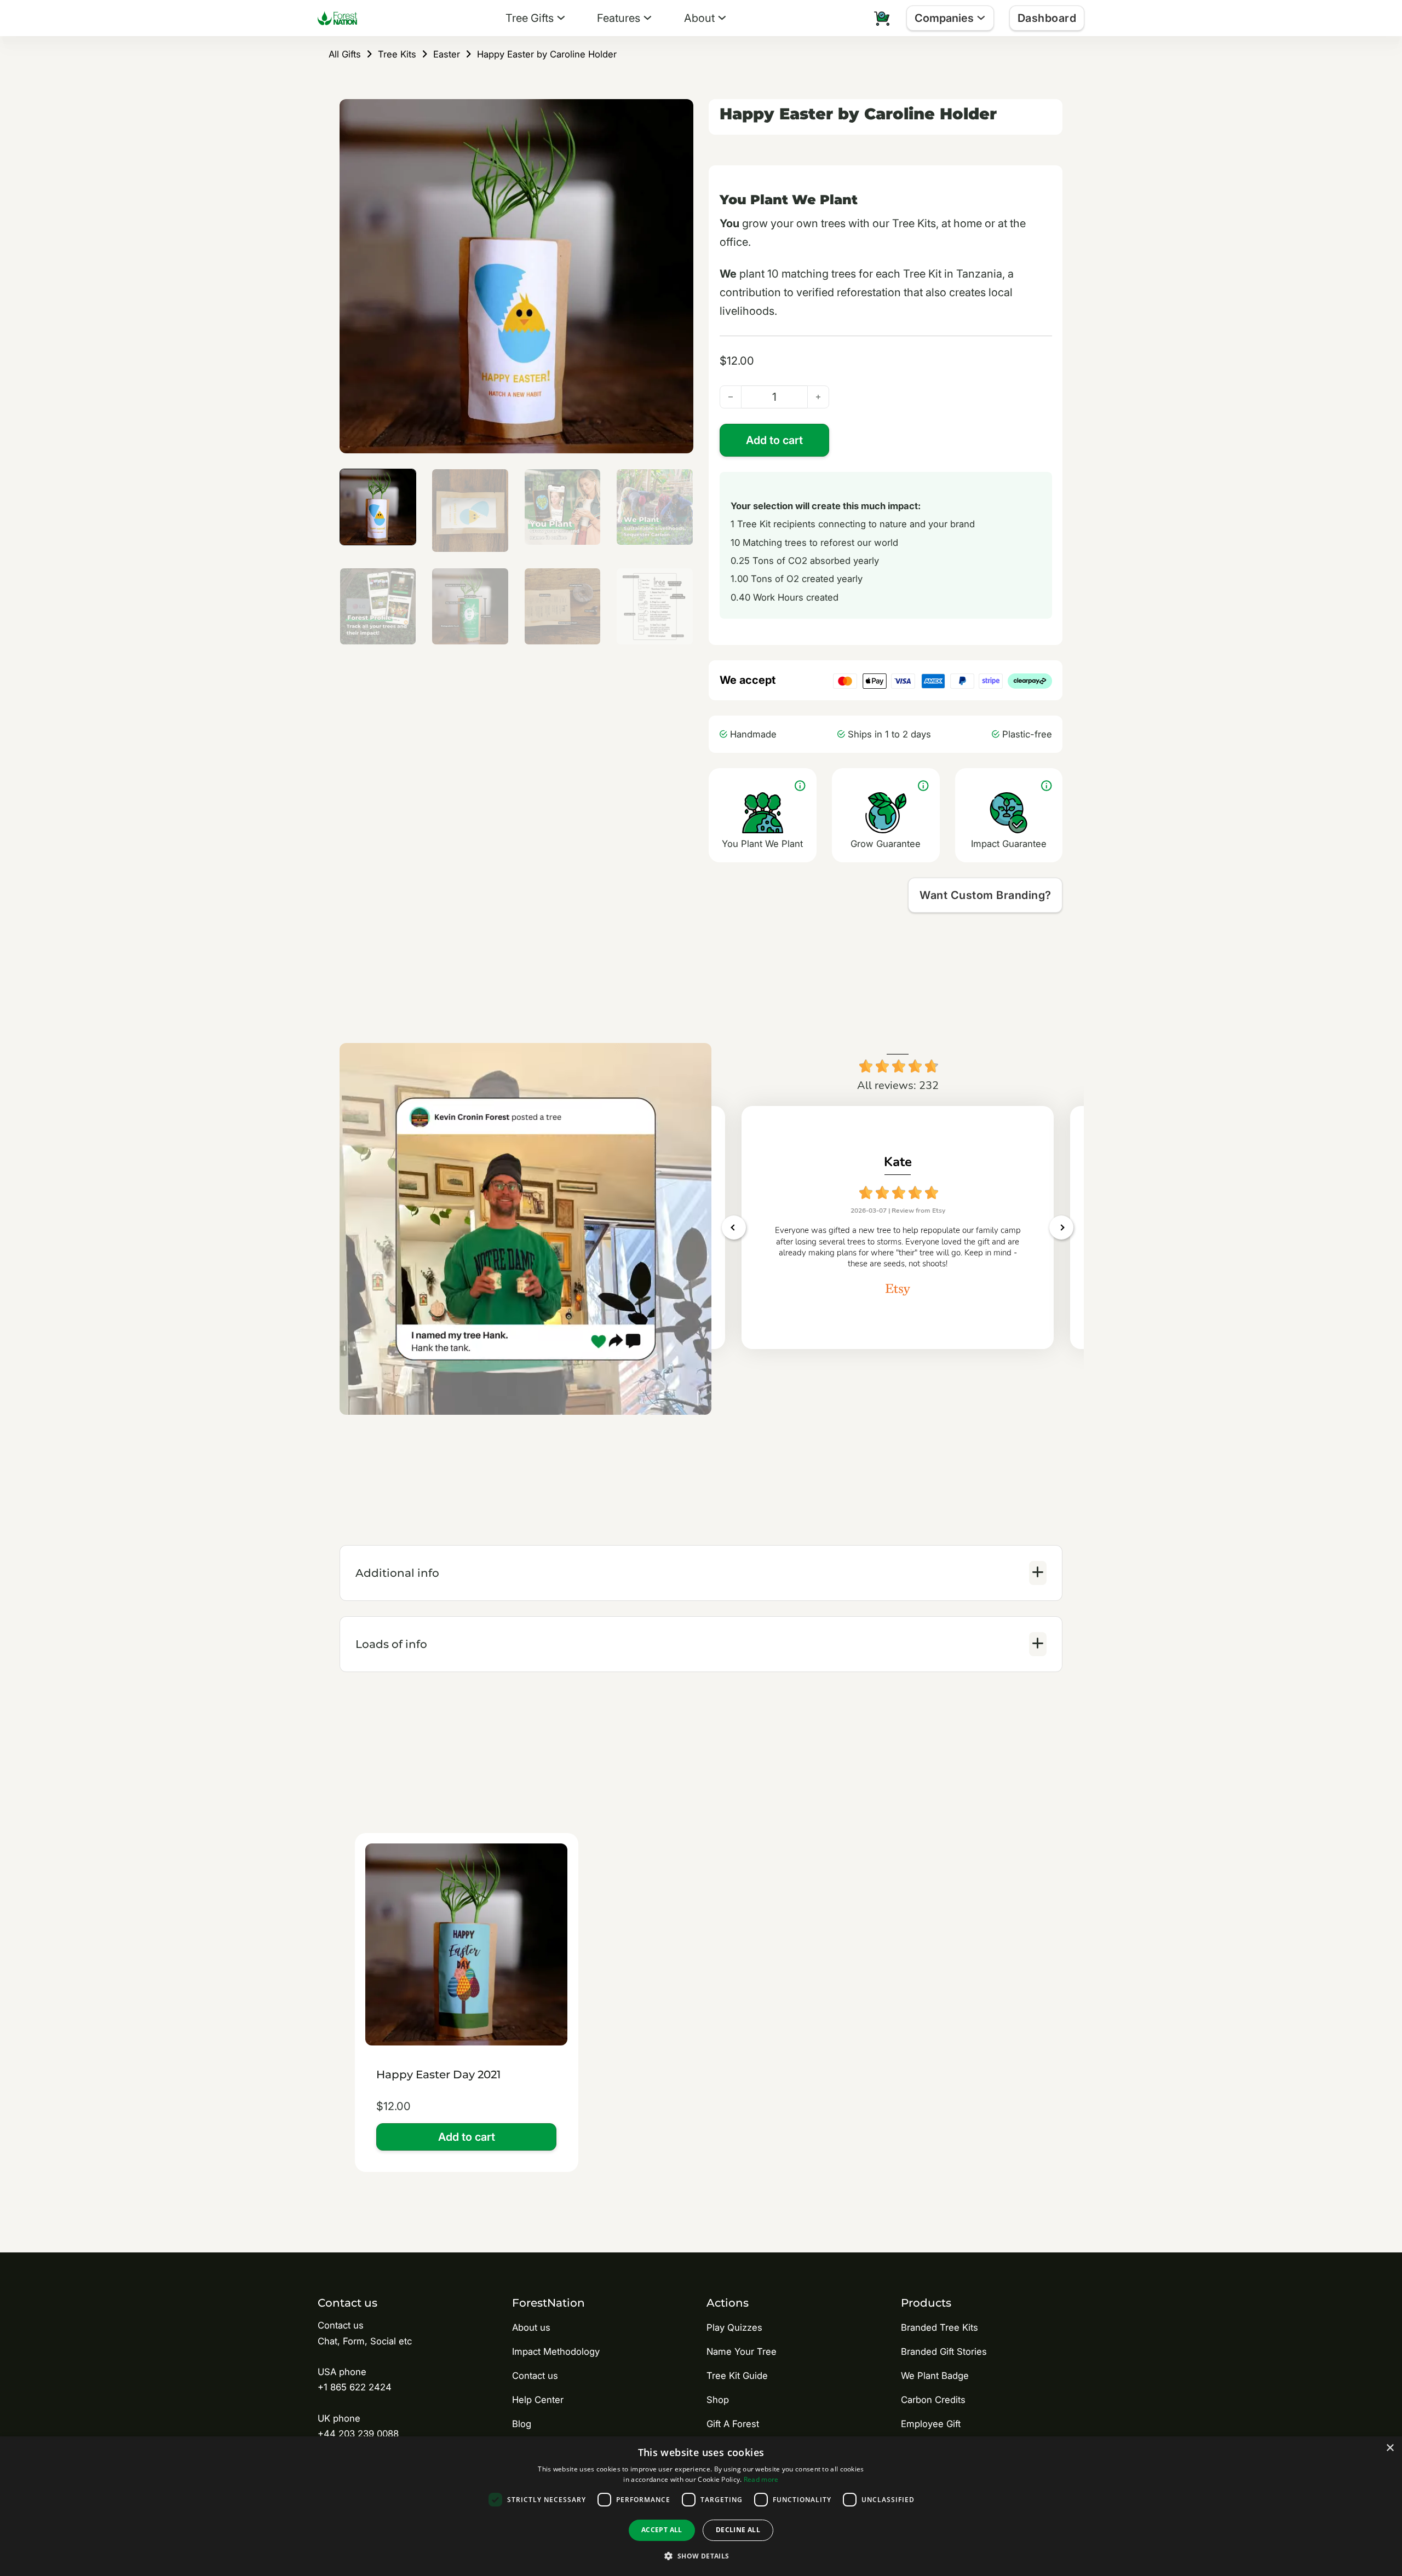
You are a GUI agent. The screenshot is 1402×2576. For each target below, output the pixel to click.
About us (531, 2327)
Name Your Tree (742, 2352)
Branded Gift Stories (944, 2352)
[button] (679, 114)
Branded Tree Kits (940, 2327)
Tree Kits (397, 54)
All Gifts (345, 54)
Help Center (538, 2400)
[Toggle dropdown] (561, 18)
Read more (761, 2479)
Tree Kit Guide (737, 2376)
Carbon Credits (933, 2400)
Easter (447, 54)
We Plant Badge (935, 2376)
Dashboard (1047, 18)
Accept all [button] (662, 2530)
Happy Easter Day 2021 (438, 2074)
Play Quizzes (734, 2327)
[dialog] (701, 2506)
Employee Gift (931, 2424)
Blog (522, 2424)
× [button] (1390, 2448)
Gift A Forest (733, 2424)
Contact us (535, 2376)
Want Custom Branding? (986, 895)
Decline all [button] (738, 2530)
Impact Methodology (556, 2352)
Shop (718, 2400)
